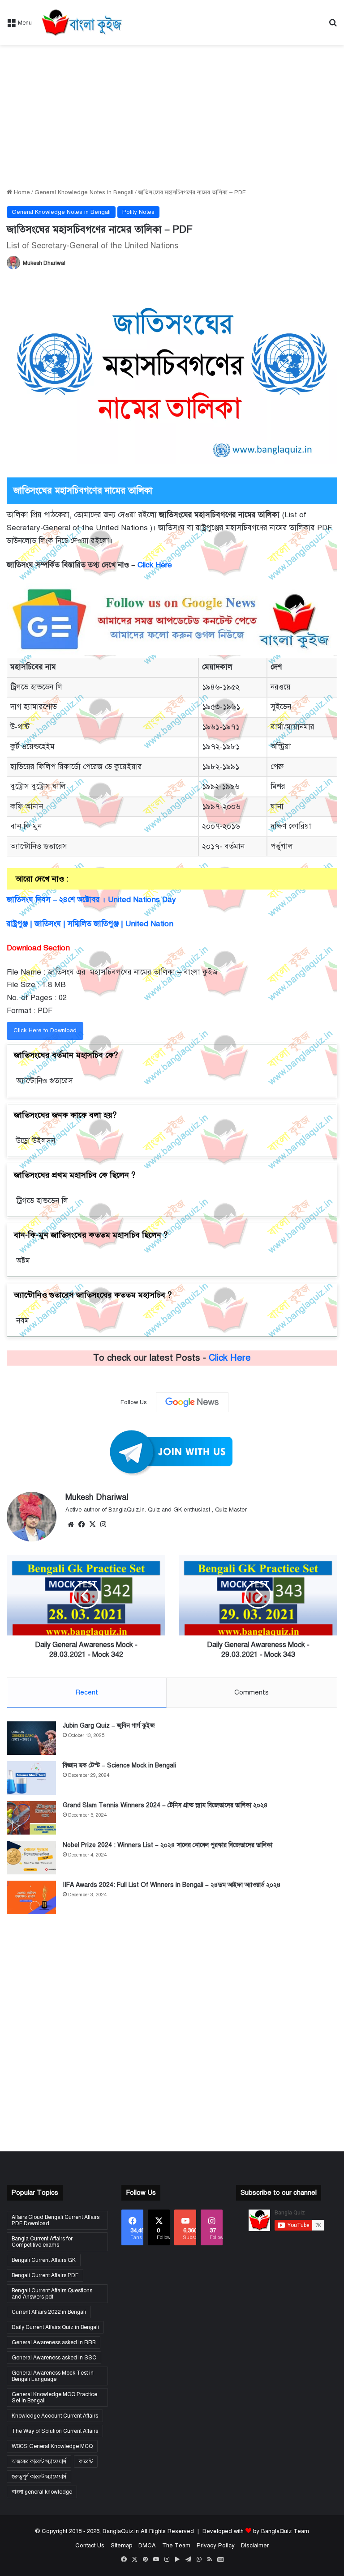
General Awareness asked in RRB (54, 2342)
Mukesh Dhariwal (44, 263)
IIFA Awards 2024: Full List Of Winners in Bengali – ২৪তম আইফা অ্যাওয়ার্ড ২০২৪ (172, 1885)
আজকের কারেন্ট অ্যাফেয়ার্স (39, 2461)
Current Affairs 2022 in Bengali (49, 2312)
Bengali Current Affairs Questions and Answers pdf (52, 2294)
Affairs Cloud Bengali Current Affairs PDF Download (56, 2220)
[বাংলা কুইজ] (81, 22)
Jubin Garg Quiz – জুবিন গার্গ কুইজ (109, 1726)
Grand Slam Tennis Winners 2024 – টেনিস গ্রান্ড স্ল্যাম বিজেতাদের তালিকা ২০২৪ (165, 1805)
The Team (176, 2546)
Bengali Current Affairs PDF (45, 2275)
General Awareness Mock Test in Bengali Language (53, 2376)
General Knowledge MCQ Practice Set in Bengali (54, 2397)
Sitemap (121, 2546)
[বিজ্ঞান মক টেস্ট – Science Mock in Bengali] (31, 1778)
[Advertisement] (172, 116)
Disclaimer (255, 2546)
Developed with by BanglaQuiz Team (256, 2531)
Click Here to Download (45, 1030)
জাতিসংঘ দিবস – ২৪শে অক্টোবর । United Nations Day (91, 900)
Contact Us (90, 2546)
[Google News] (192, 1402)
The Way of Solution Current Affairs (55, 2431)
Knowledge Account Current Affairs (55, 2416)
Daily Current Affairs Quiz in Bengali (55, 2327)
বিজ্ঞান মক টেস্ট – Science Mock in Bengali (119, 1765)
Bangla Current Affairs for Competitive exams (42, 2242)
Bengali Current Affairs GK (44, 2260)
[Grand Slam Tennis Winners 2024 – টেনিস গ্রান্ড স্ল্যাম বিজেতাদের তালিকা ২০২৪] (31, 1818)
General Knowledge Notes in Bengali (84, 192)
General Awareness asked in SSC (54, 2358)
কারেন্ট (86, 2461)
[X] (92, 1524)
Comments (252, 1692)
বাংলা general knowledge (42, 2492)
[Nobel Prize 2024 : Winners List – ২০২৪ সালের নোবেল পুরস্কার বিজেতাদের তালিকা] (31, 1858)
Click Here (156, 565)
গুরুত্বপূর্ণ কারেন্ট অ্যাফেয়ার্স (39, 2477)
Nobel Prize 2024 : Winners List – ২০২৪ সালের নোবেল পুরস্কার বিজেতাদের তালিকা (168, 1845)
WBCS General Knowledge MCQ (52, 2446)
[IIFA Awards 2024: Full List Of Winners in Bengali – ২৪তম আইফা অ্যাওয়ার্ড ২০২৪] (31, 1897)
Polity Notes (138, 212)
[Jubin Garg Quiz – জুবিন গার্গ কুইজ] (31, 1738)
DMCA (147, 2546)
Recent (87, 1692)
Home (21, 192)
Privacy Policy (216, 2546)
